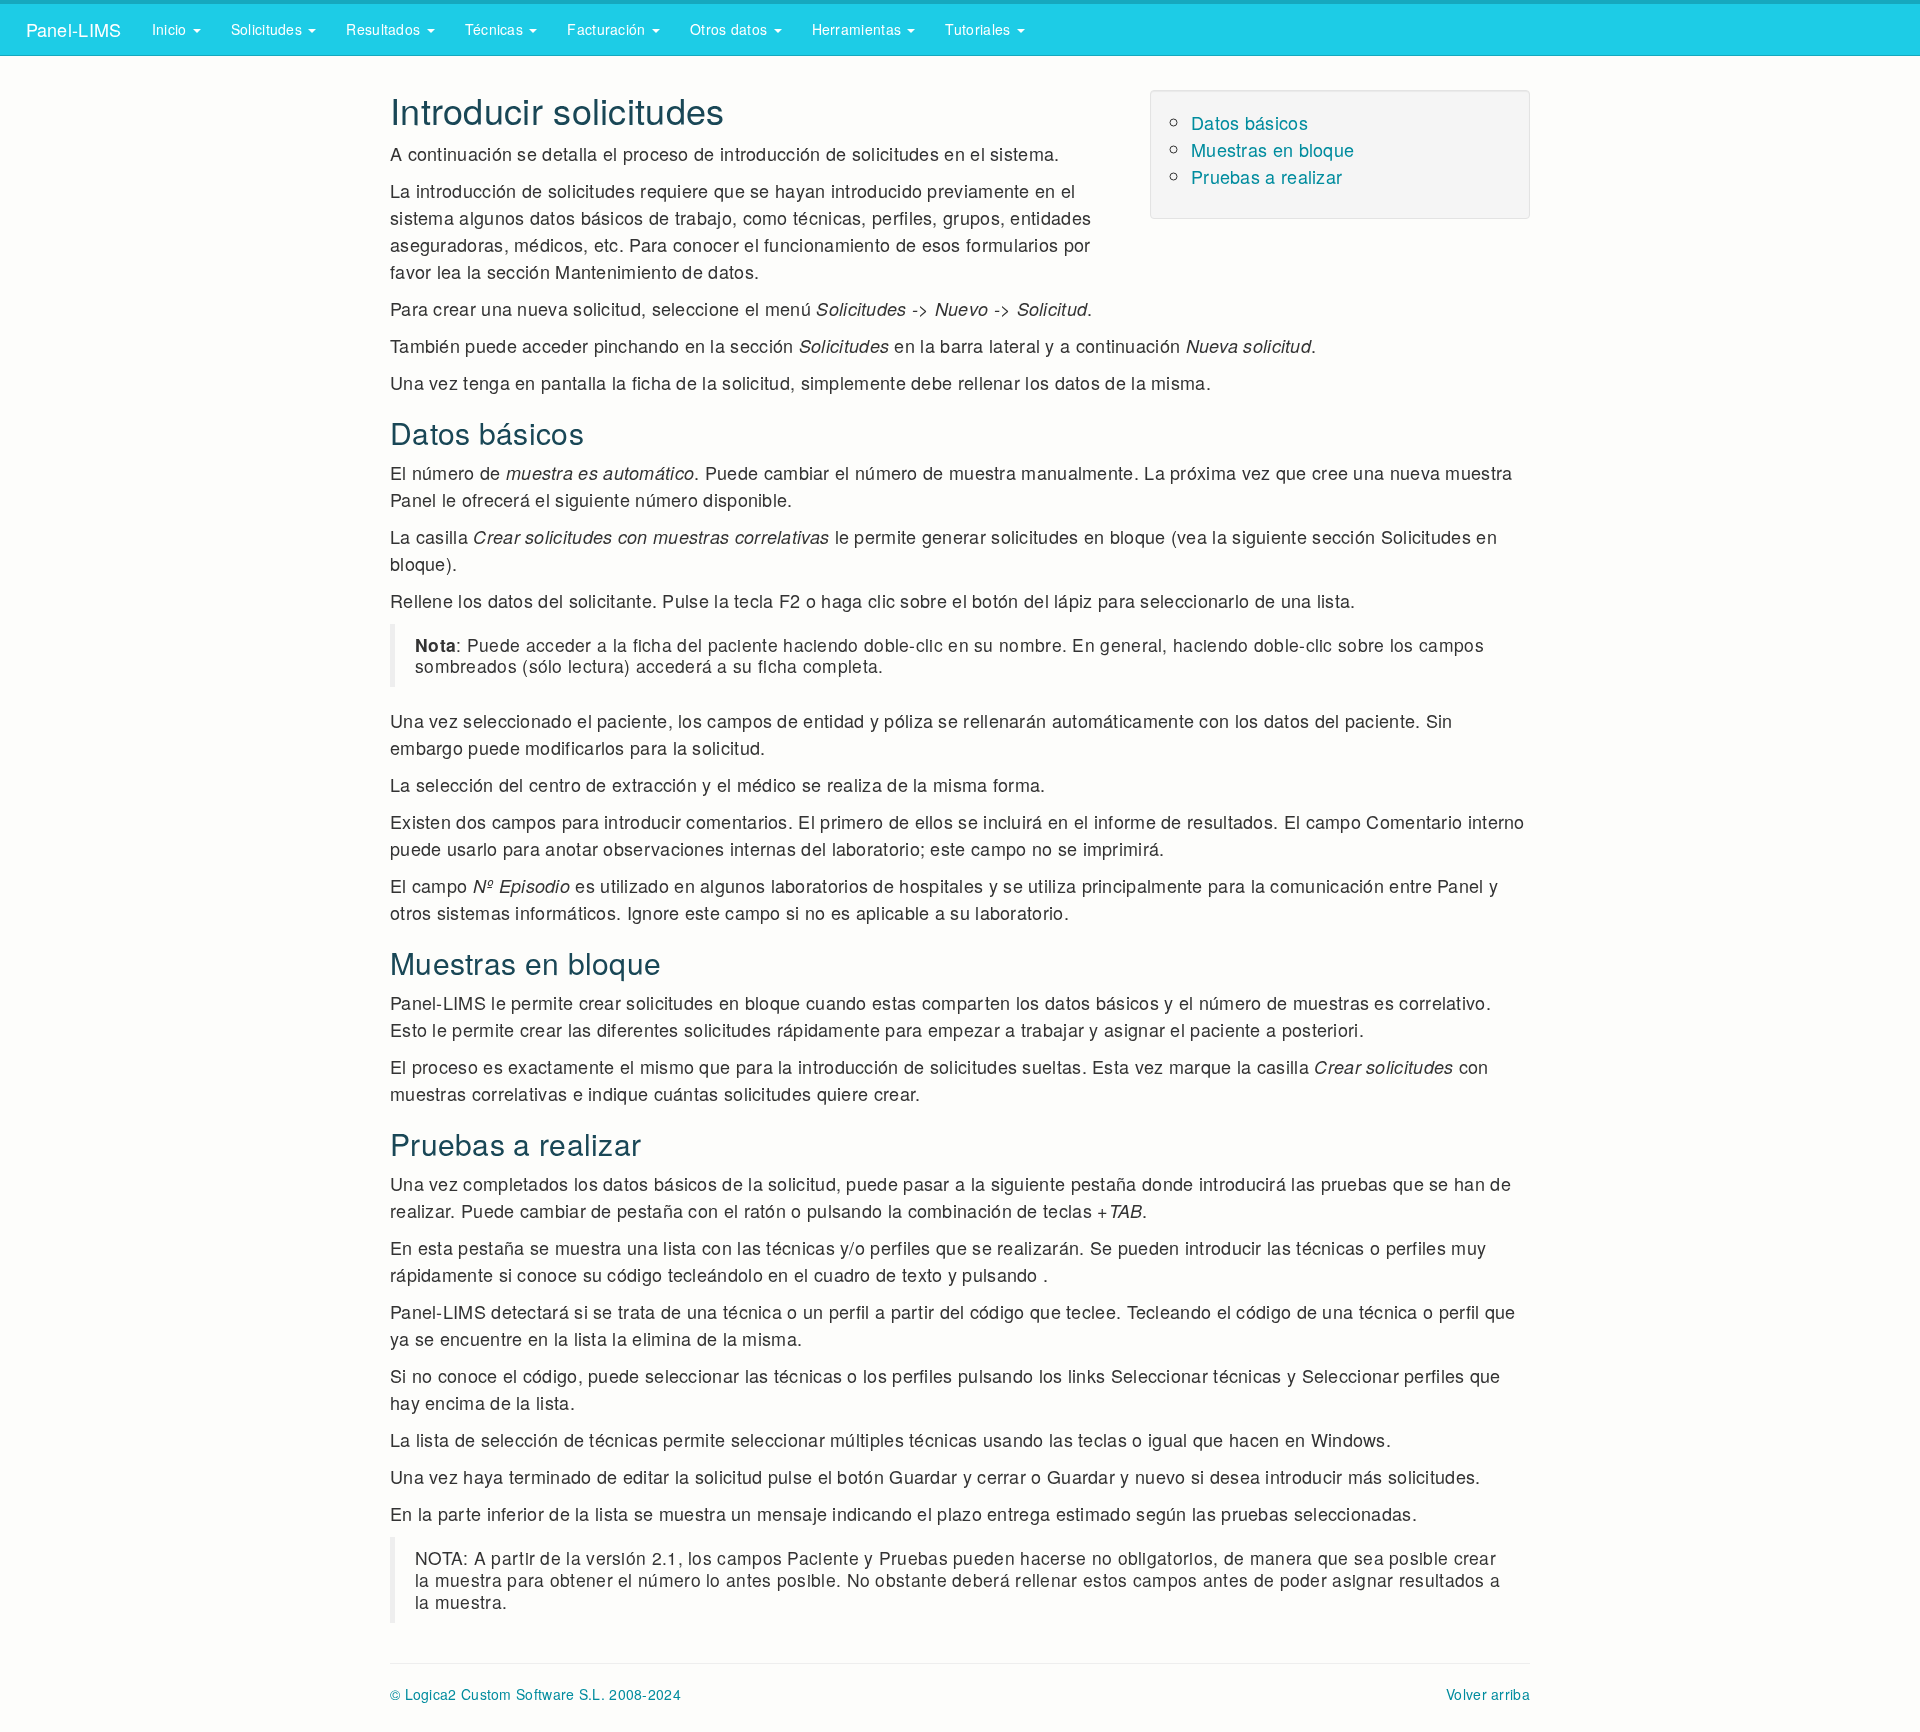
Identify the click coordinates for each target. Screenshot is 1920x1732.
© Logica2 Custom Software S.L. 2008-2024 (535, 1694)
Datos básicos (1249, 122)
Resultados (385, 29)
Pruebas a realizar (1266, 176)
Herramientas (859, 29)
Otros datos (731, 29)
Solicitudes (269, 29)
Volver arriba (1488, 1694)
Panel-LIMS (68, 29)
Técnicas (496, 29)
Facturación (608, 29)
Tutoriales (979, 29)
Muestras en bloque (1272, 149)
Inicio (171, 29)
